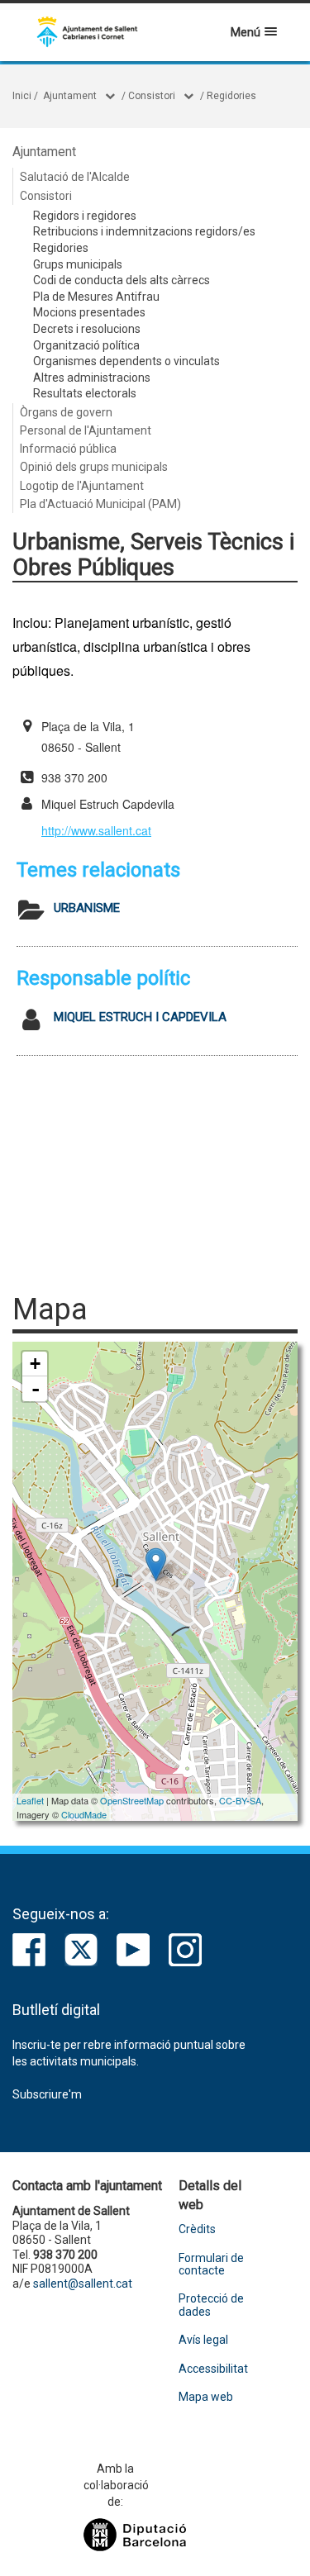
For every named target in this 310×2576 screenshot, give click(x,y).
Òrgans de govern (66, 412)
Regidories (231, 96)
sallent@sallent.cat (83, 2284)
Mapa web (206, 2397)
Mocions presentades (89, 312)
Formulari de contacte (211, 2265)
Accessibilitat (213, 2369)
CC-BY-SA (240, 1800)
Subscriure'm (47, 2094)
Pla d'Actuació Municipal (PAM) (100, 504)
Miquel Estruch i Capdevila (140, 1017)
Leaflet (30, 1800)
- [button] (36, 1389)
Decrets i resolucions (87, 329)
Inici (22, 96)
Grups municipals (78, 264)
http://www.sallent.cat (96, 830)
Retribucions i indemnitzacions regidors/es (144, 231)
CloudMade (84, 1814)
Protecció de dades (211, 2305)
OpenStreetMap (132, 1800)
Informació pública (68, 449)
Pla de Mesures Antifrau (96, 297)
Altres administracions (92, 378)
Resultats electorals (85, 393)
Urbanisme (87, 908)
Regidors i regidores (85, 216)
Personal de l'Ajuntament (86, 430)
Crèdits (197, 2229)
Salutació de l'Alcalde (75, 177)
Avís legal (203, 2340)
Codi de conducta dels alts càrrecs (122, 280)
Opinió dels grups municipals (94, 467)
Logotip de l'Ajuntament (82, 486)
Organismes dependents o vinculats (126, 361)
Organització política (86, 345)
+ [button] (35, 1364)
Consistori (152, 96)
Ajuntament (70, 96)
